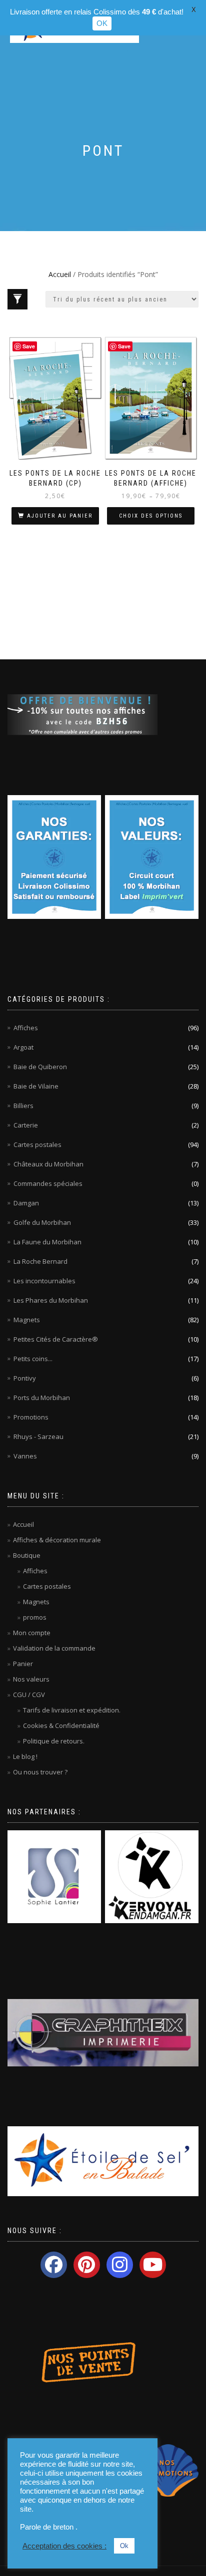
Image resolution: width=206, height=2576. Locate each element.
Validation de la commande (54, 1648)
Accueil (60, 274)
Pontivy (25, 1378)
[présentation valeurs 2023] (152, 857)
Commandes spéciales (48, 1183)
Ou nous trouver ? (40, 1772)
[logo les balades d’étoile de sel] (103, 2161)
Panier (23, 1664)
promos (35, 1617)
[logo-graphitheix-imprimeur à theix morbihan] (103, 2032)
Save (29, 346)
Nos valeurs (31, 1679)
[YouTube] (153, 2265)
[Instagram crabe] (120, 2265)
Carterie (26, 1125)
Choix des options (151, 516)
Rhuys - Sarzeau (38, 1436)
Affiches (26, 1028)
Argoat (23, 1047)
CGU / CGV (29, 1695)
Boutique (27, 1555)
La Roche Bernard (40, 1261)
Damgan (26, 1203)
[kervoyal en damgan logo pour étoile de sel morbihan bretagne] (152, 1876)
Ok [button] (124, 2546)
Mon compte (32, 1633)
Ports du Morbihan (42, 1398)
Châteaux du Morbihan (48, 1164)
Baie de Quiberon (40, 1067)
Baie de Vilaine (36, 1086)
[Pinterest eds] (87, 2265)
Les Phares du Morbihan (51, 1300)
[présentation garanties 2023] (54, 857)
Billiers (23, 1106)
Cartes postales (37, 1145)
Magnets (27, 1320)
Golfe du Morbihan (42, 1222)
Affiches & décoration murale (57, 1540)
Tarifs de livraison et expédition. (72, 1710)
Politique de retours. (54, 1741)
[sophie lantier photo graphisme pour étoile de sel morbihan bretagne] (54, 1876)
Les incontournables (44, 1281)
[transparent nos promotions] (168, 2470)
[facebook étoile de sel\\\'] (54, 2265)
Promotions (31, 1417)
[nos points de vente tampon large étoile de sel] (82, 2361)
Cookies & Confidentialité (61, 1725)
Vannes (25, 1456)
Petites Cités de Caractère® (56, 1339)
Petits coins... (33, 1359)
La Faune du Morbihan (47, 1242)
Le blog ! (25, 1756)
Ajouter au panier (60, 516)
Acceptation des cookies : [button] (64, 2546)
